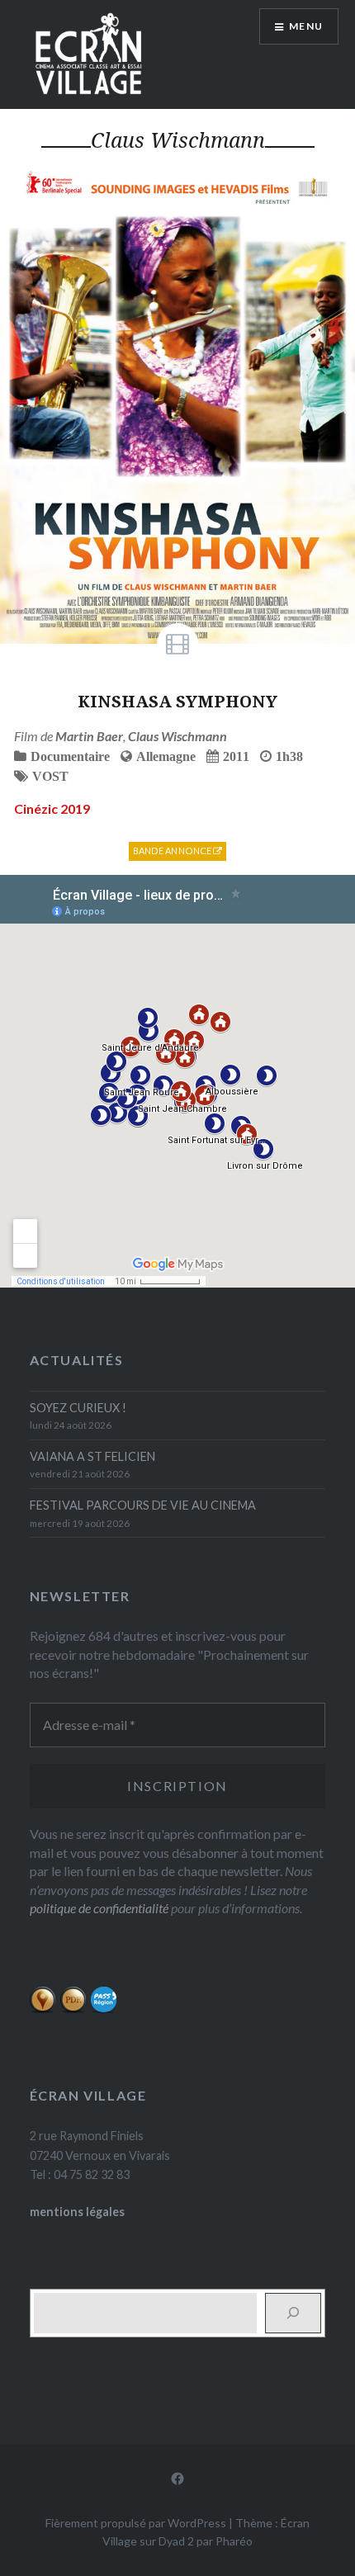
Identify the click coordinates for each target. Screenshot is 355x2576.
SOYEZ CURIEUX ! (78, 1408)
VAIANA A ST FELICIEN (92, 1456)
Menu (306, 26)
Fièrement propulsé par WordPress (136, 2523)
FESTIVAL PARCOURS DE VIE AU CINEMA (143, 1505)
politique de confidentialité (99, 1908)
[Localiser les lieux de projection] (43, 2009)
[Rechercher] (293, 2313)
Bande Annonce (173, 851)
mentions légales (77, 2212)
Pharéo (234, 2541)
